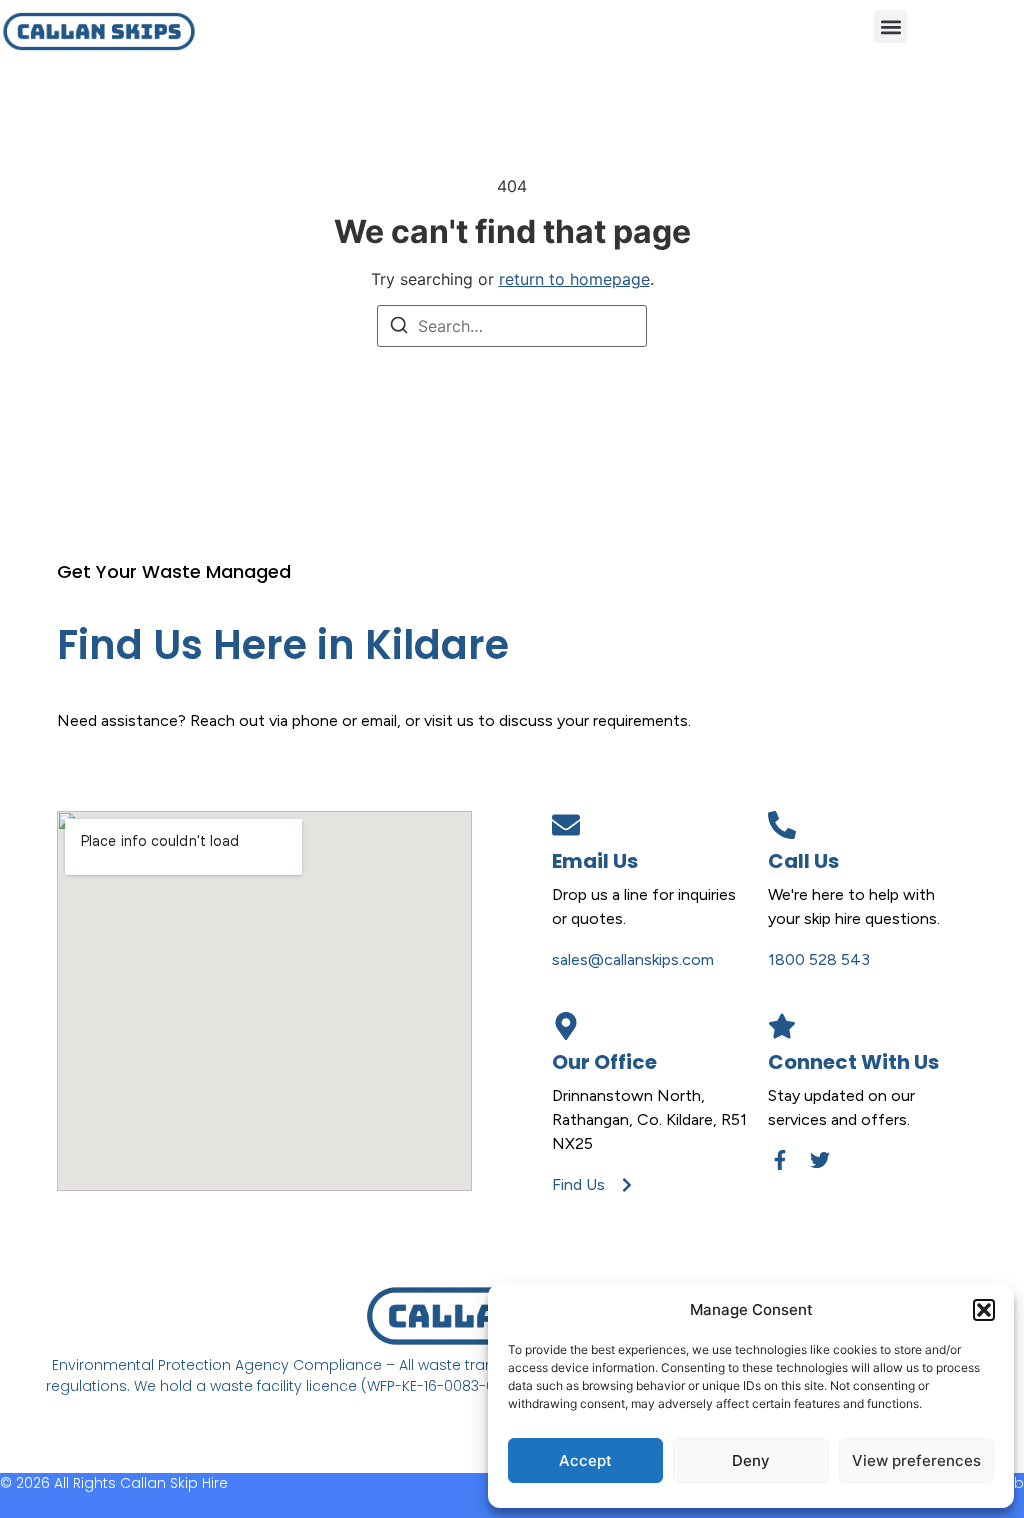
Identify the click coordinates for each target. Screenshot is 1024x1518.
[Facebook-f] (780, 1160)
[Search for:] (512, 326)
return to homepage (574, 279)
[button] (984, 1310)
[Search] (399, 328)
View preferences (916, 1460)
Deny (751, 1460)
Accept (585, 1460)
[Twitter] (820, 1160)
